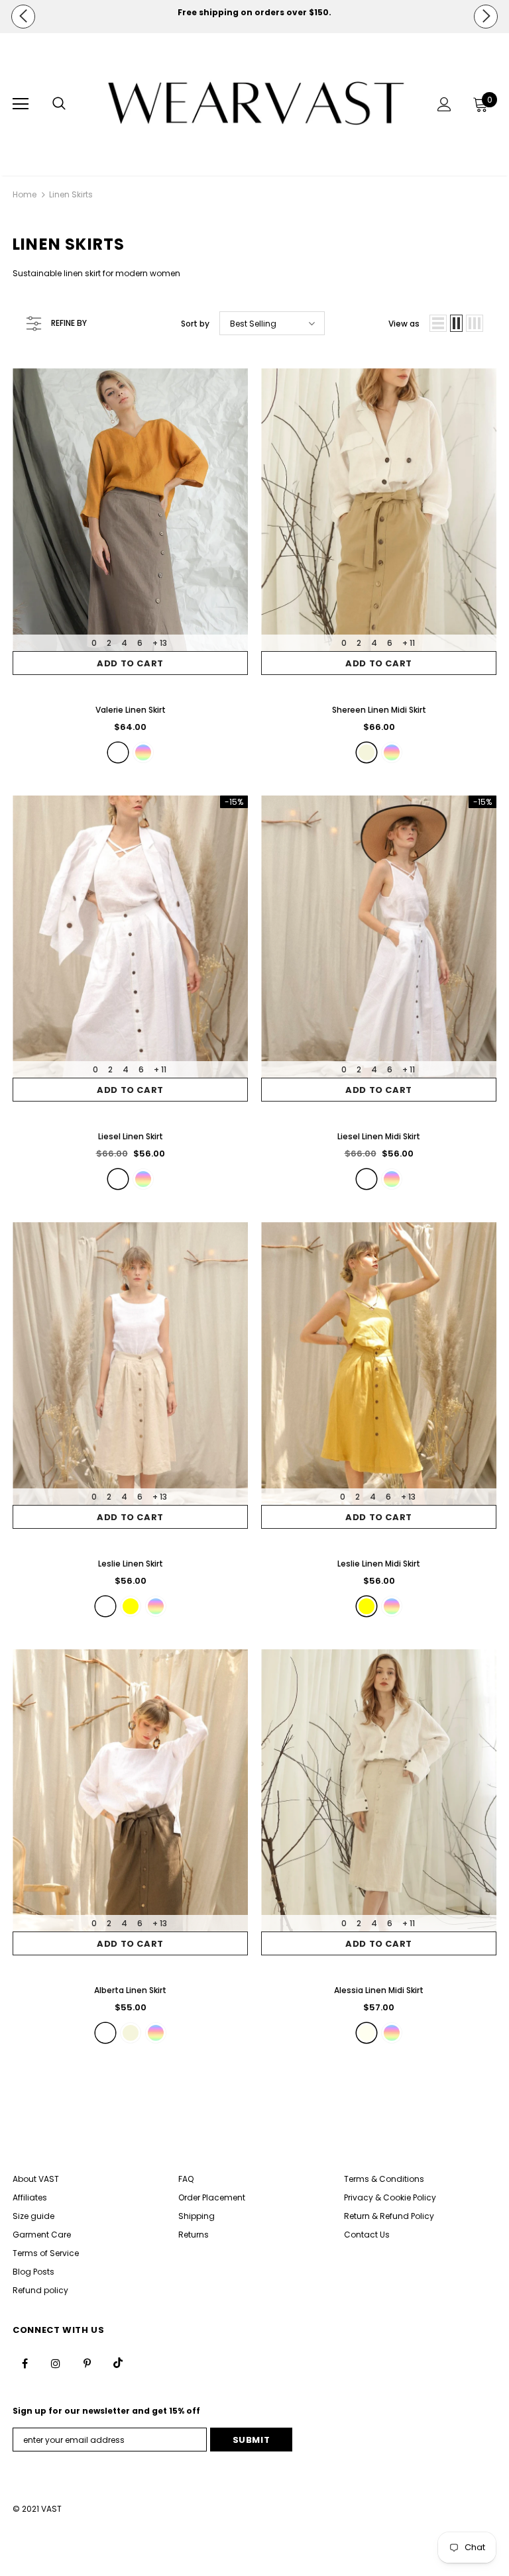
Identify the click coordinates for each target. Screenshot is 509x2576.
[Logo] (256, 104)
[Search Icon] (59, 104)
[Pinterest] (87, 2363)
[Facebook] (25, 2363)
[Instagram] (56, 2363)
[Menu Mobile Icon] (21, 104)
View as (404, 324)
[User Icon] (444, 104)
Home (25, 194)
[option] (254, 13)
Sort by (195, 324)
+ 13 (160, 643)
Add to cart (130, 663)
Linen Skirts (71, 194)
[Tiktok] (118, 2363)
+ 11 (409, 643)
